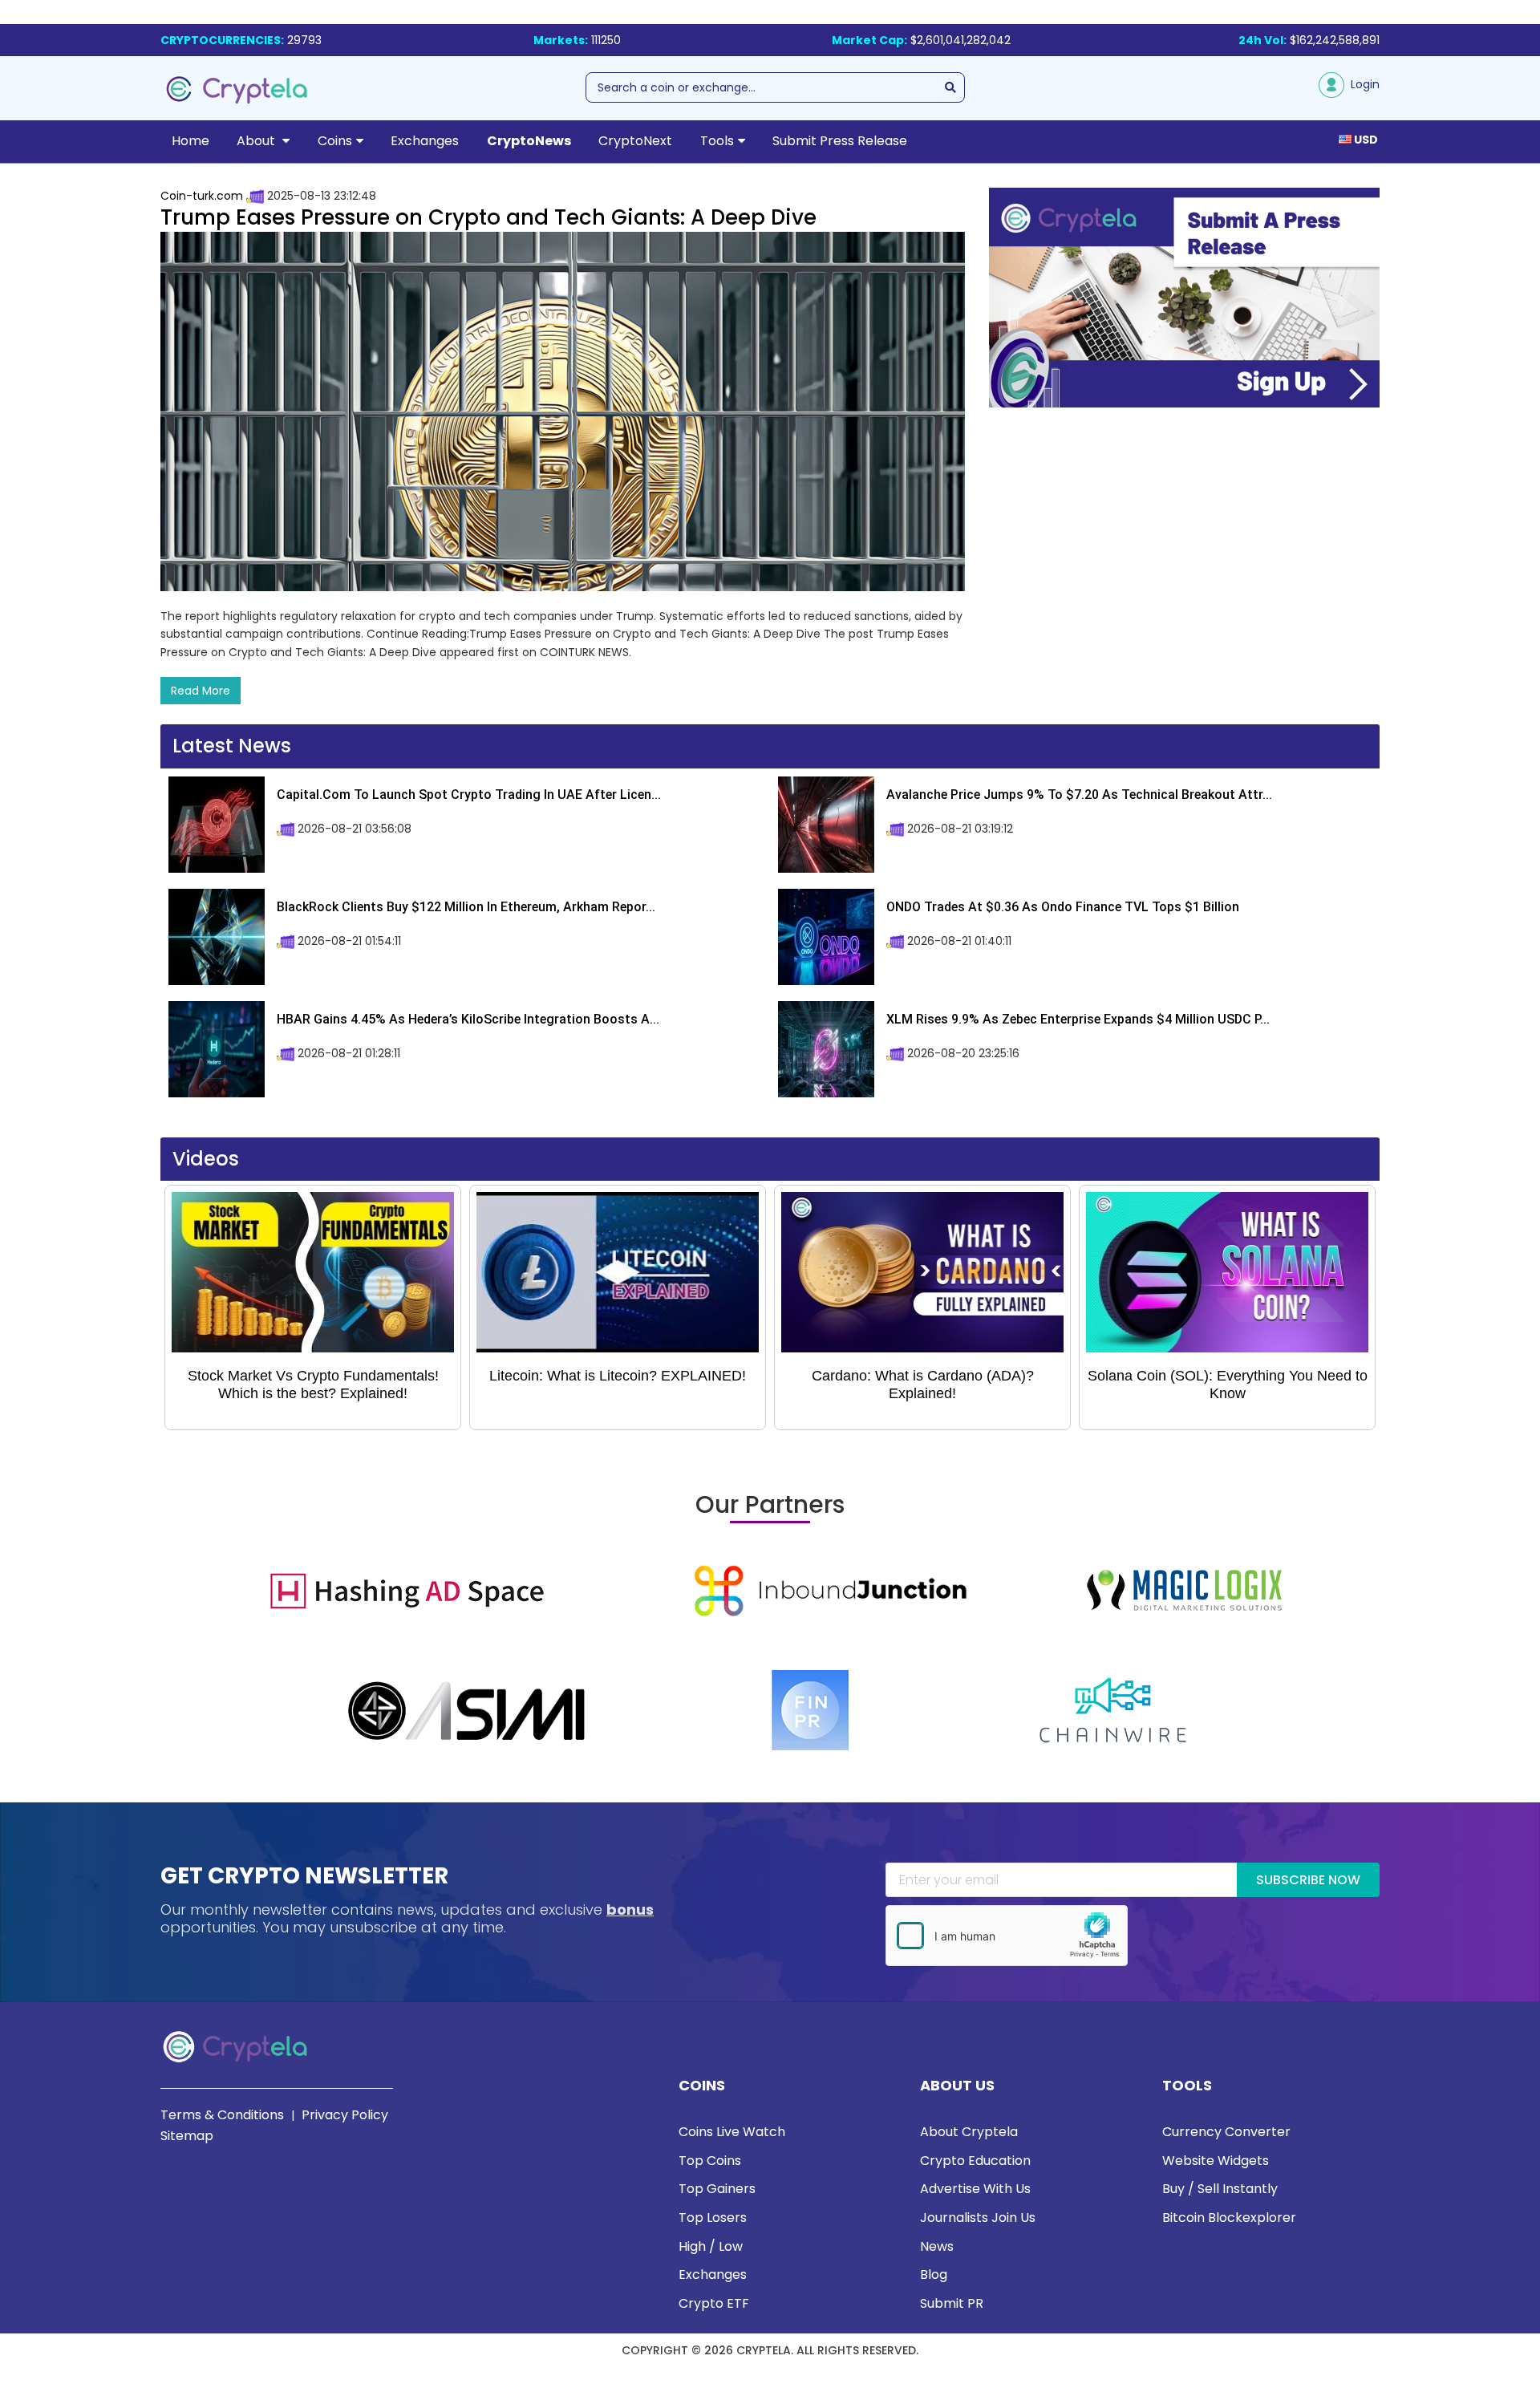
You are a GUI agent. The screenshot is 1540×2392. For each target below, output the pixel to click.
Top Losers (713, 2218)
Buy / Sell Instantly (1220, 2189)
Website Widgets (1216, 2161)
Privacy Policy (345, 2115)
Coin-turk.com (202, 196)
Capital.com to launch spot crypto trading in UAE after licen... (469, 795)
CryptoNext (635, 141)
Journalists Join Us (978, 2218)
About (257, 141)
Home (190, 141)
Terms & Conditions (222, 2115)
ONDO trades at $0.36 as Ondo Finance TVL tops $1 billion (1063, 907)
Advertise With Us (975, 2189)
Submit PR (952, 2303)
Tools (717, 141)
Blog (934, 2274)
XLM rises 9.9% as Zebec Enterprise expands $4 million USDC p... (1078, 1019)
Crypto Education (975, 2161)
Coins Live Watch (732, 2132)
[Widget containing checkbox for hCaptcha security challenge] (1007, 1936)
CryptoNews (529, 141)
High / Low (711, 2246)
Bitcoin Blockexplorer (1229, 2218)
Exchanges (425, 141)
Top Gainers (717, 2189)
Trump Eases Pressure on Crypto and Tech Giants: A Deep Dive (488, 217)
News (937, 2246)
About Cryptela (969, 2132)
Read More (201, 691)
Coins (335, 141)
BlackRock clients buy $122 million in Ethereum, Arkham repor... (466, 907)
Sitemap (187, 2136)
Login (1362, 84)
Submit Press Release (840, 141)
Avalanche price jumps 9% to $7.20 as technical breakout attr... (1079, 795)
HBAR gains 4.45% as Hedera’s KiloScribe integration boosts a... (468, 1019)
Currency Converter (1226, 2132)
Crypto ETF (714, 2303)
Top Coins (710, 2161)
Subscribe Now (1308, 1880)
